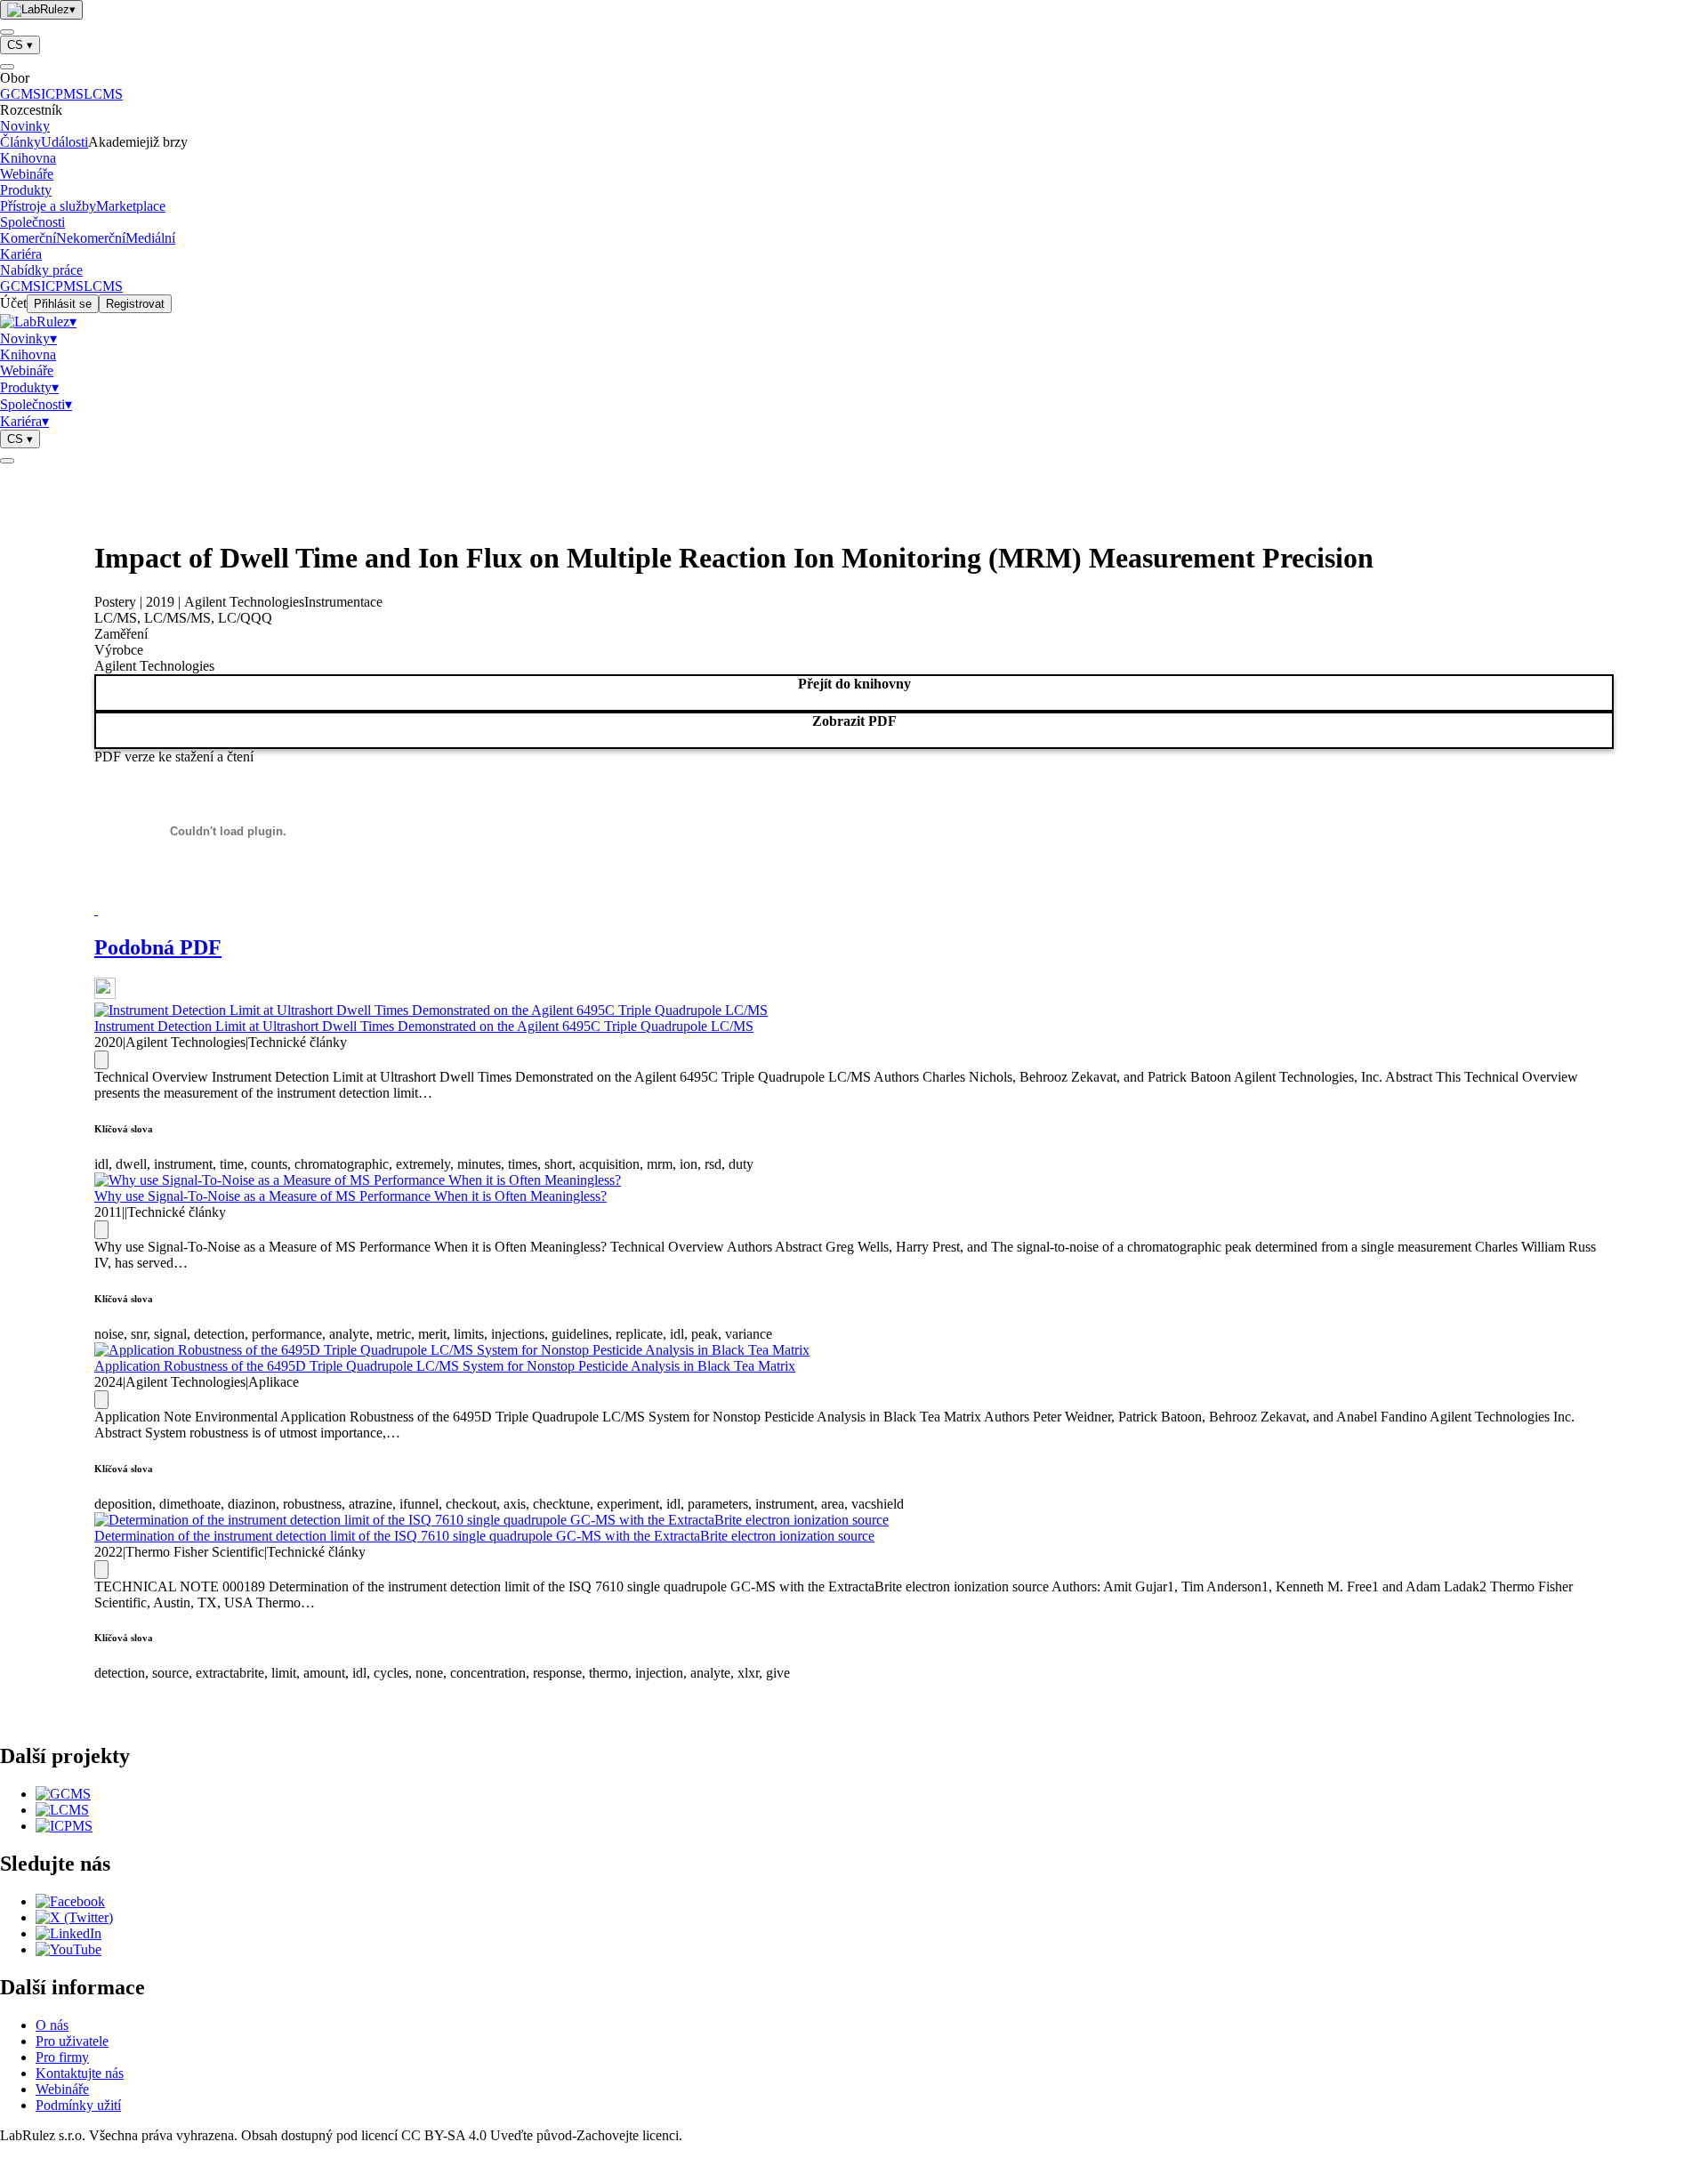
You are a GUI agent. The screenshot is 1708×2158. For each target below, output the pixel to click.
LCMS (103, 94)
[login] (7, 461)
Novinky (25, 126)
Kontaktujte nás (80, 2073)
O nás (52, 2025)
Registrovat (135, 304)
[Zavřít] (7, 67)
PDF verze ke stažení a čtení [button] (174, 757)
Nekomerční (91, 238)
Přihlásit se (63, 304)
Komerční (28, 238)
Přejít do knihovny (854, 684)
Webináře (27, 174)
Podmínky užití (78, 2105)
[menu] (7, 32)
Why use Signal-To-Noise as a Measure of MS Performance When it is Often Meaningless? (350, 1196)
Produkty (26, 190)
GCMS (20, 94)
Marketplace (131, 206)
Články (20, 142)
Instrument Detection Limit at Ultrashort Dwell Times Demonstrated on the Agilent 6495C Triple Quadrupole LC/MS (424, 1026)
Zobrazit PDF (854, 721)
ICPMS (62, 94)
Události (64, 142)
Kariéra (21, 254)
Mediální (150, 238)
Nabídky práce (41, 270)
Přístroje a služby (48, 206)
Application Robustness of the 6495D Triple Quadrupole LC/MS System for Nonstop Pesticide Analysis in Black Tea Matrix (445, 1366)
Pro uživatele (72, 2041)
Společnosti (32, 222)
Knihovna (28, 158)
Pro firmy (62, 2057)
